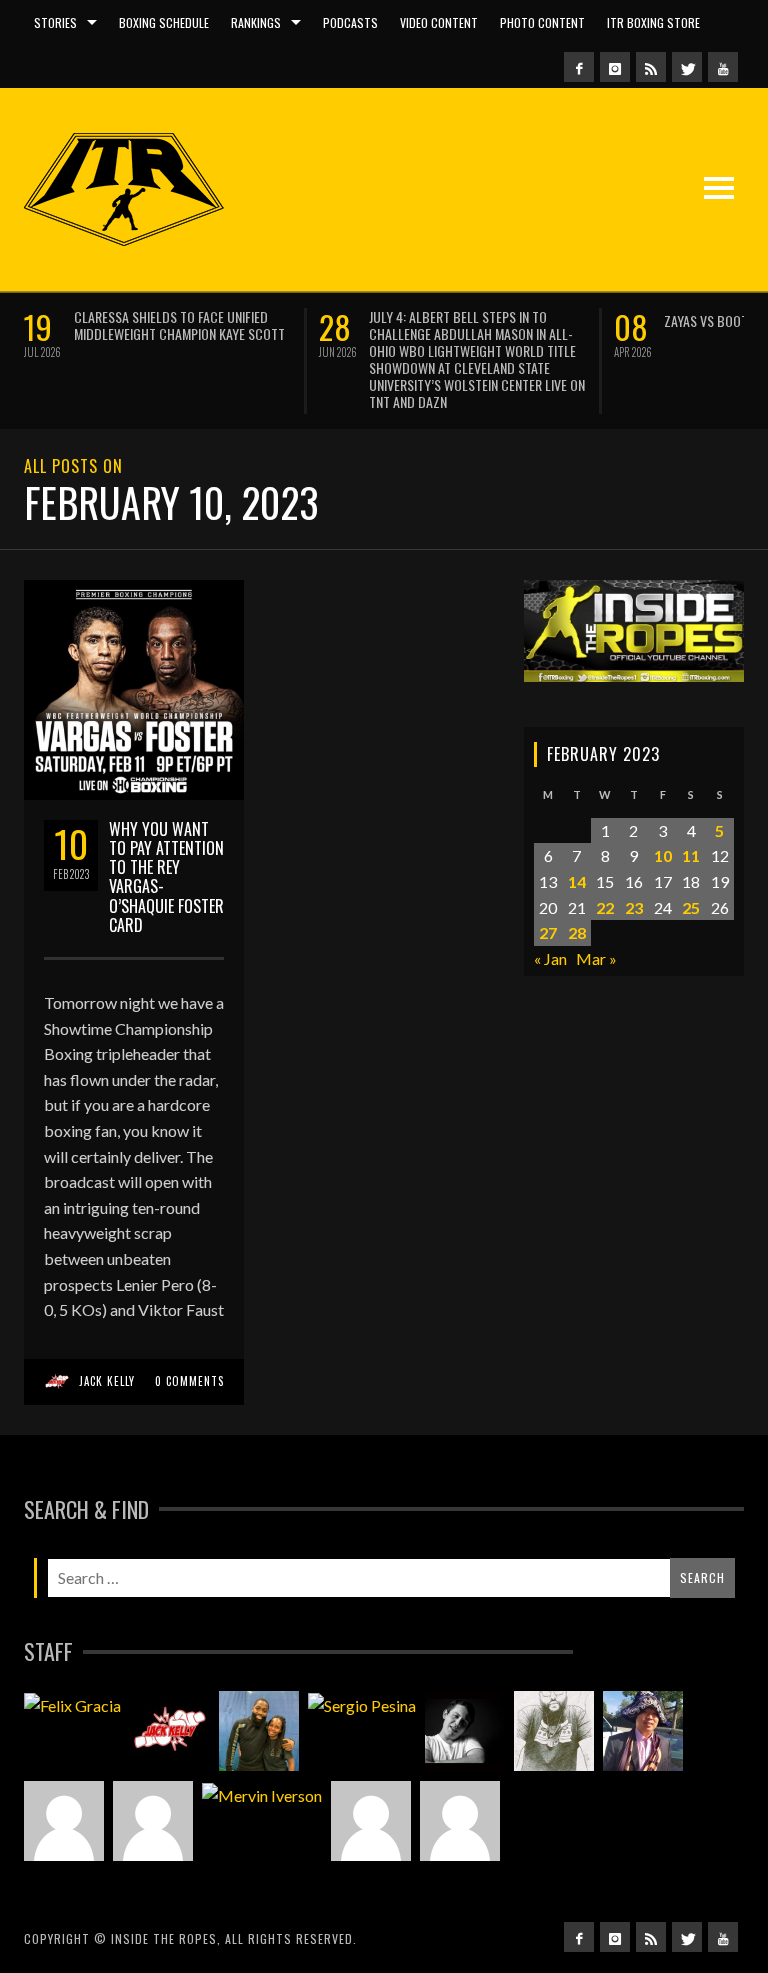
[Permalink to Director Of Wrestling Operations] (64, 1821)
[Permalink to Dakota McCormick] (465, 1731)
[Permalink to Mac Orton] (371, 1821)
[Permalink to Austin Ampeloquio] (153, 1821)
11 (691, 855)
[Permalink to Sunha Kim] (643, 1731)
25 (691, 907)
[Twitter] (687, 67)
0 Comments (189, 1381)
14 (577, 881)
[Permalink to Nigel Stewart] (554, 1731)
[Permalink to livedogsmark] (460, 1821)
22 (605, 907)
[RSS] (651, 67)
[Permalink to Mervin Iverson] (262, 1795)
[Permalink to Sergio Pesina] (362, 1705)
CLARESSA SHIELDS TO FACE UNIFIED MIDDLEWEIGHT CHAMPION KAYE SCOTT (179, 325)
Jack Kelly (107, 1381)
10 (663, 855)
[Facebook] (579, 67)
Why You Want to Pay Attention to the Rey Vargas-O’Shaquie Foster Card (166, 877)
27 (548, 932)
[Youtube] (723, 67)
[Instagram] (615, 67)
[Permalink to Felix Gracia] (72, 1705)
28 (577, 932)
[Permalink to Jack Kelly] (170, 1731)
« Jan (550, 958)
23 (634, 907)
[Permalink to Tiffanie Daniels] (259, 1731)
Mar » (596, 958)
